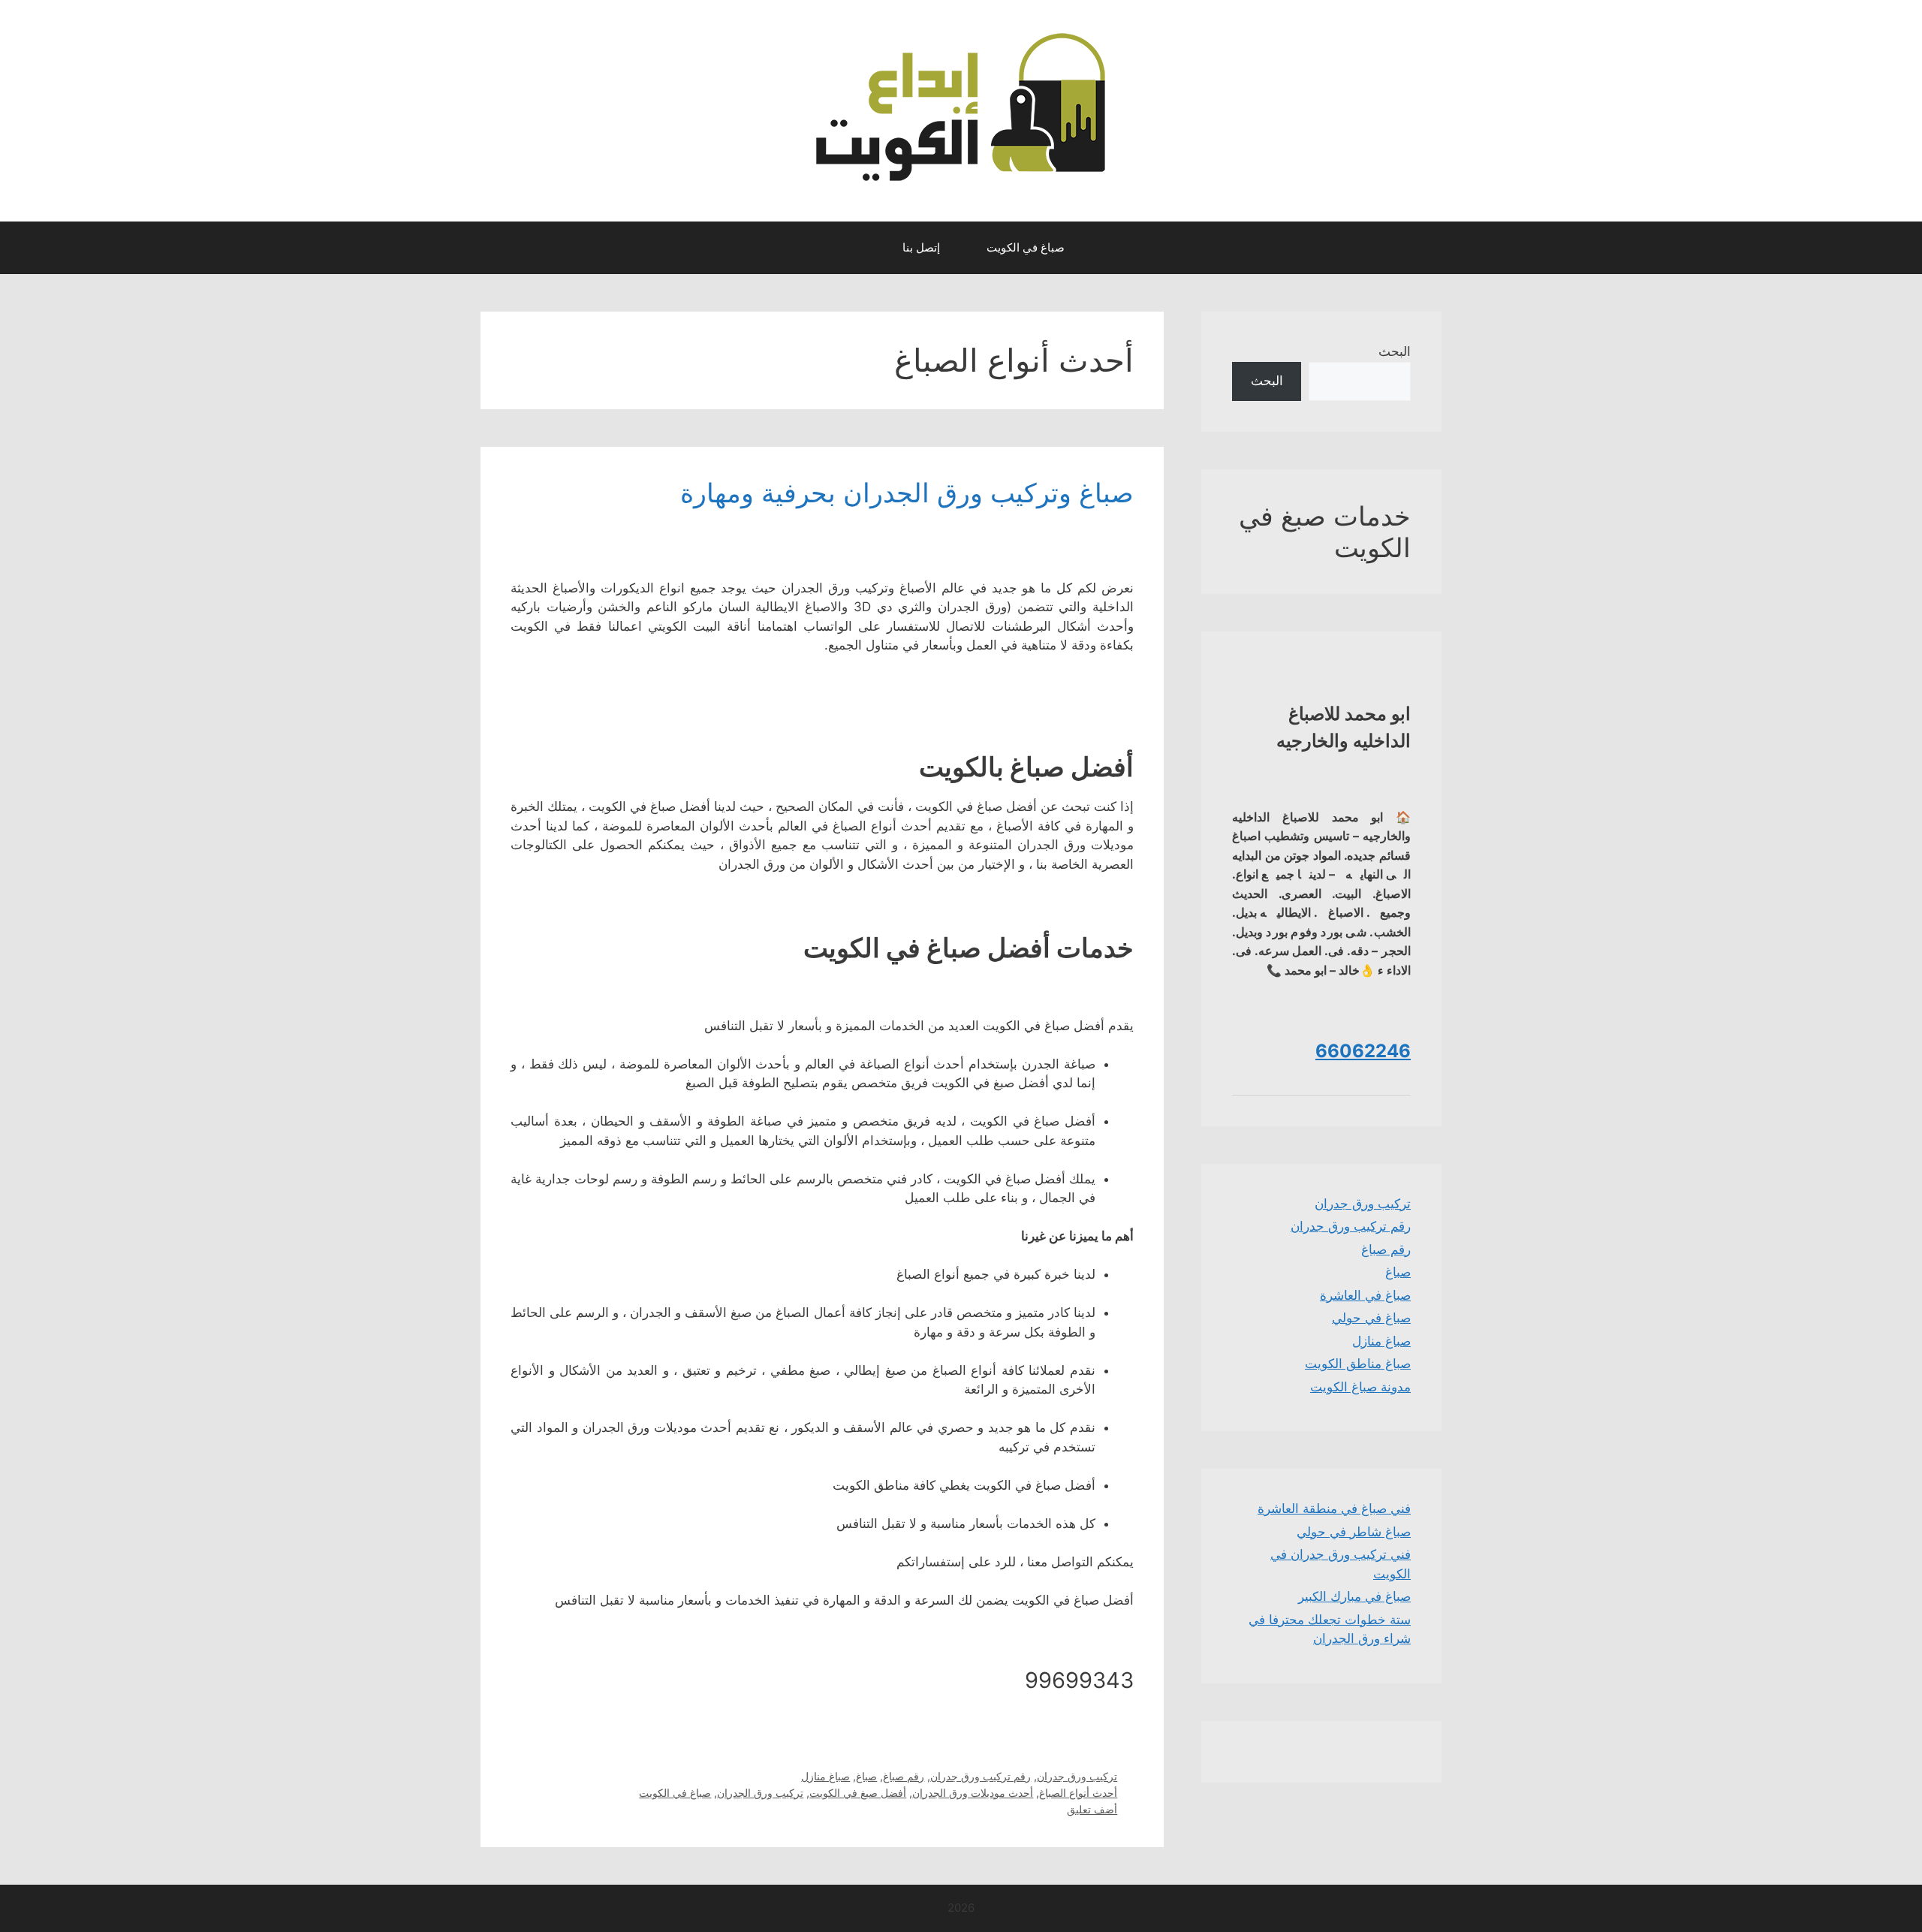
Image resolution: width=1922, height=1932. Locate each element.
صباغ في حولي (1371, 1318)
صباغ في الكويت (1026, 247)
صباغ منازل (825, 1776)
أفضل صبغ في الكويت (858, 1793)
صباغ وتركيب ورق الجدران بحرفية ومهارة (907, 493)
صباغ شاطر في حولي (1354, 1532)
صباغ (866, 1776)
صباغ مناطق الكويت (1358, 1364)
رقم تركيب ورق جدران (981, 1776)
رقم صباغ (904, 1776)
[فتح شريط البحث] (865, 248)
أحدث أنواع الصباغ (1078, 1793)
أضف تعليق (1092, 1809)
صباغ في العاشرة (1365, 1295)
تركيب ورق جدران (1077, 1776)
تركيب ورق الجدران (760, 1793)
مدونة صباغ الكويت (1360, 1387)
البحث (1395, 351)
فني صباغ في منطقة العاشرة (1334, 1509)
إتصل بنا (921, 247)
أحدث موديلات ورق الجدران (973, 1793)
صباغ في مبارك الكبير (1354, 1596)
